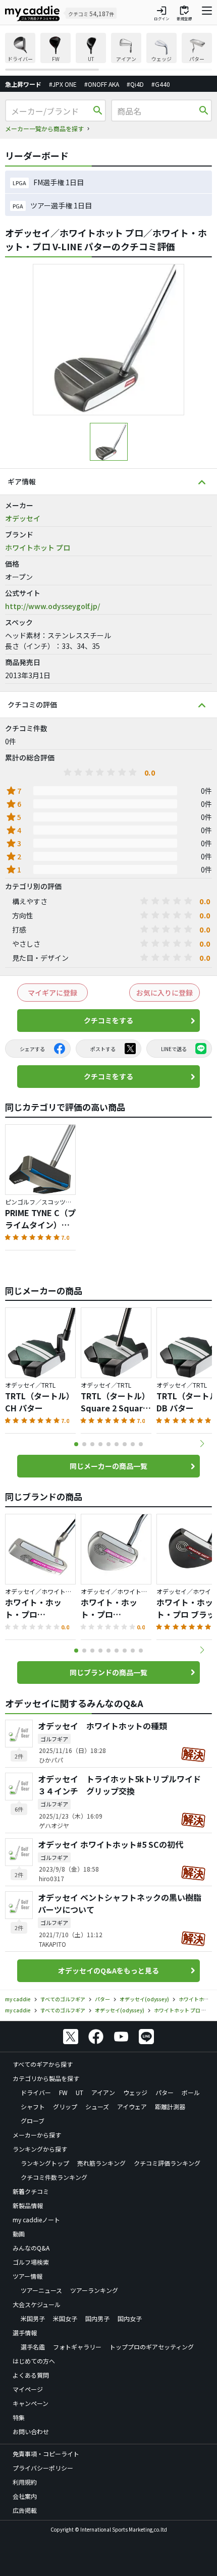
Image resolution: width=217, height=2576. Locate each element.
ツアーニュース (41, 2290)
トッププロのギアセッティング (152, 2347)
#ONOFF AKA (102, 84)
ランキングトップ (45, 2163)
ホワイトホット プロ (38, 547)
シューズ (97, 2106)
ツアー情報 (28, 2276)
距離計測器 (170, 2106)
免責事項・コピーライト (46, 2454)
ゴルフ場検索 (31, 2262)
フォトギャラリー (77, 2347)
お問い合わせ (31, 2431)
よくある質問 (31, 2375)
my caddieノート (36, 2219)
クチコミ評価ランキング (167, 2163)
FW (63, 2092)
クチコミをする (108, 1020)
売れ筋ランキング (101, 2163)
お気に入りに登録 (165, 993)
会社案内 (25, 2496)
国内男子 (97, 2318)
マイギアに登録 (52, 993)
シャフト (33, 2106)
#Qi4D (135, 84)
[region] (108, 52)
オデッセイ (23, 518)
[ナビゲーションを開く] (207, 13)
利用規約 (25, 2482)
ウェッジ (135, 2092)
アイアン (103, 2092)
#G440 (161, 84)
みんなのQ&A (31, 2248)
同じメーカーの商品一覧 (108, 1466)
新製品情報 (28, 2205)
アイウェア (132, 2106)
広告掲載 (25, 2510)
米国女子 (65, 2318)
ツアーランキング (94, 2290)
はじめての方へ (34, 2361)
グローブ (33, 2121)
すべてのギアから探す (43, 2064)
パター (165, 2092)
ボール (191, 2092)
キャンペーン (31, 2403)
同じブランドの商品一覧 (108, 1672)
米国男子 (33, 2318)
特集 (19, 2417)
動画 (19, 2234)
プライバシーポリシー (43, 2468)
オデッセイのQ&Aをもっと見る (108, 1970)
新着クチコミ (31, 2191)
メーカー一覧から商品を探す (44, 128)
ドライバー (36, 2092)
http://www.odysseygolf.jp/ (52, 606)
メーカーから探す (37, 2135)
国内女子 (130, 2318)
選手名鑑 (33, 2347)
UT (79, 2092)
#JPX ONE (63, 84)
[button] (202, 1444)
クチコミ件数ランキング (54, 2177)
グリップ (65, 2106)
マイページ (28, 2389)
